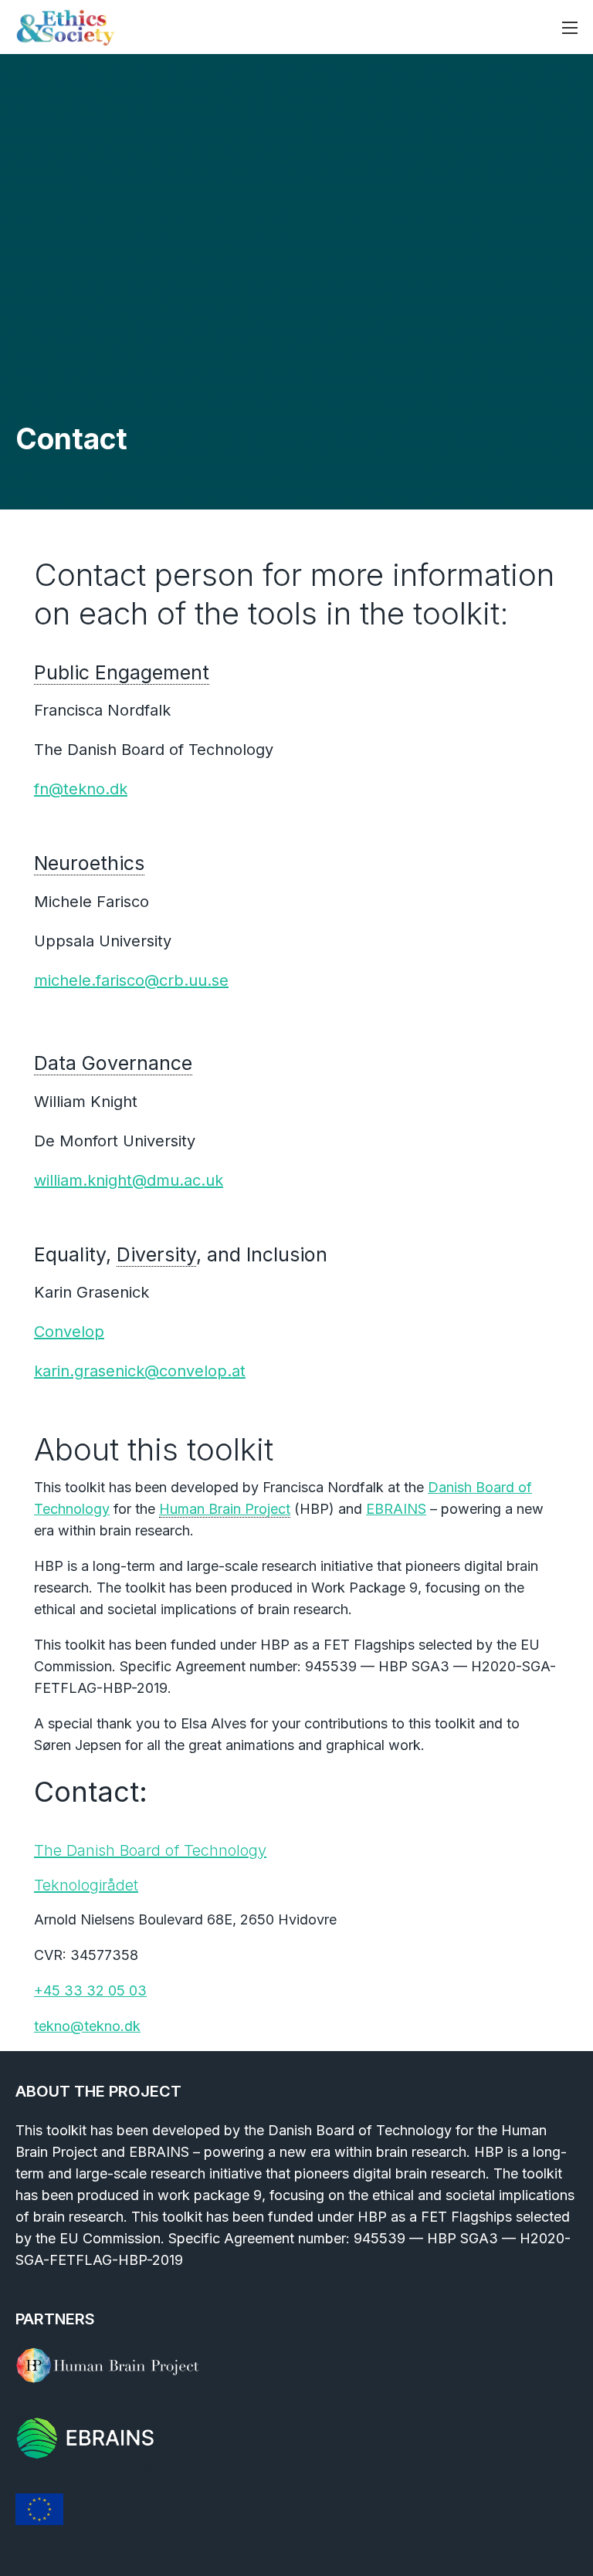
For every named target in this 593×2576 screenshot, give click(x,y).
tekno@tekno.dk (87, 2026)
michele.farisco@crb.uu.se (131, 980)
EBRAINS (396, 1509)
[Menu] (570, 28)
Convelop (69, 1332)
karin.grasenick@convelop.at (140, 1371)
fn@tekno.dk (81, 789)
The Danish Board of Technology (150, 1850)
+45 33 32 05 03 (90, 1990)
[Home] (66, 27)
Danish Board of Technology (360, 2130)
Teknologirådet (86, 1885)
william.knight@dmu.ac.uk (129, 1180)
